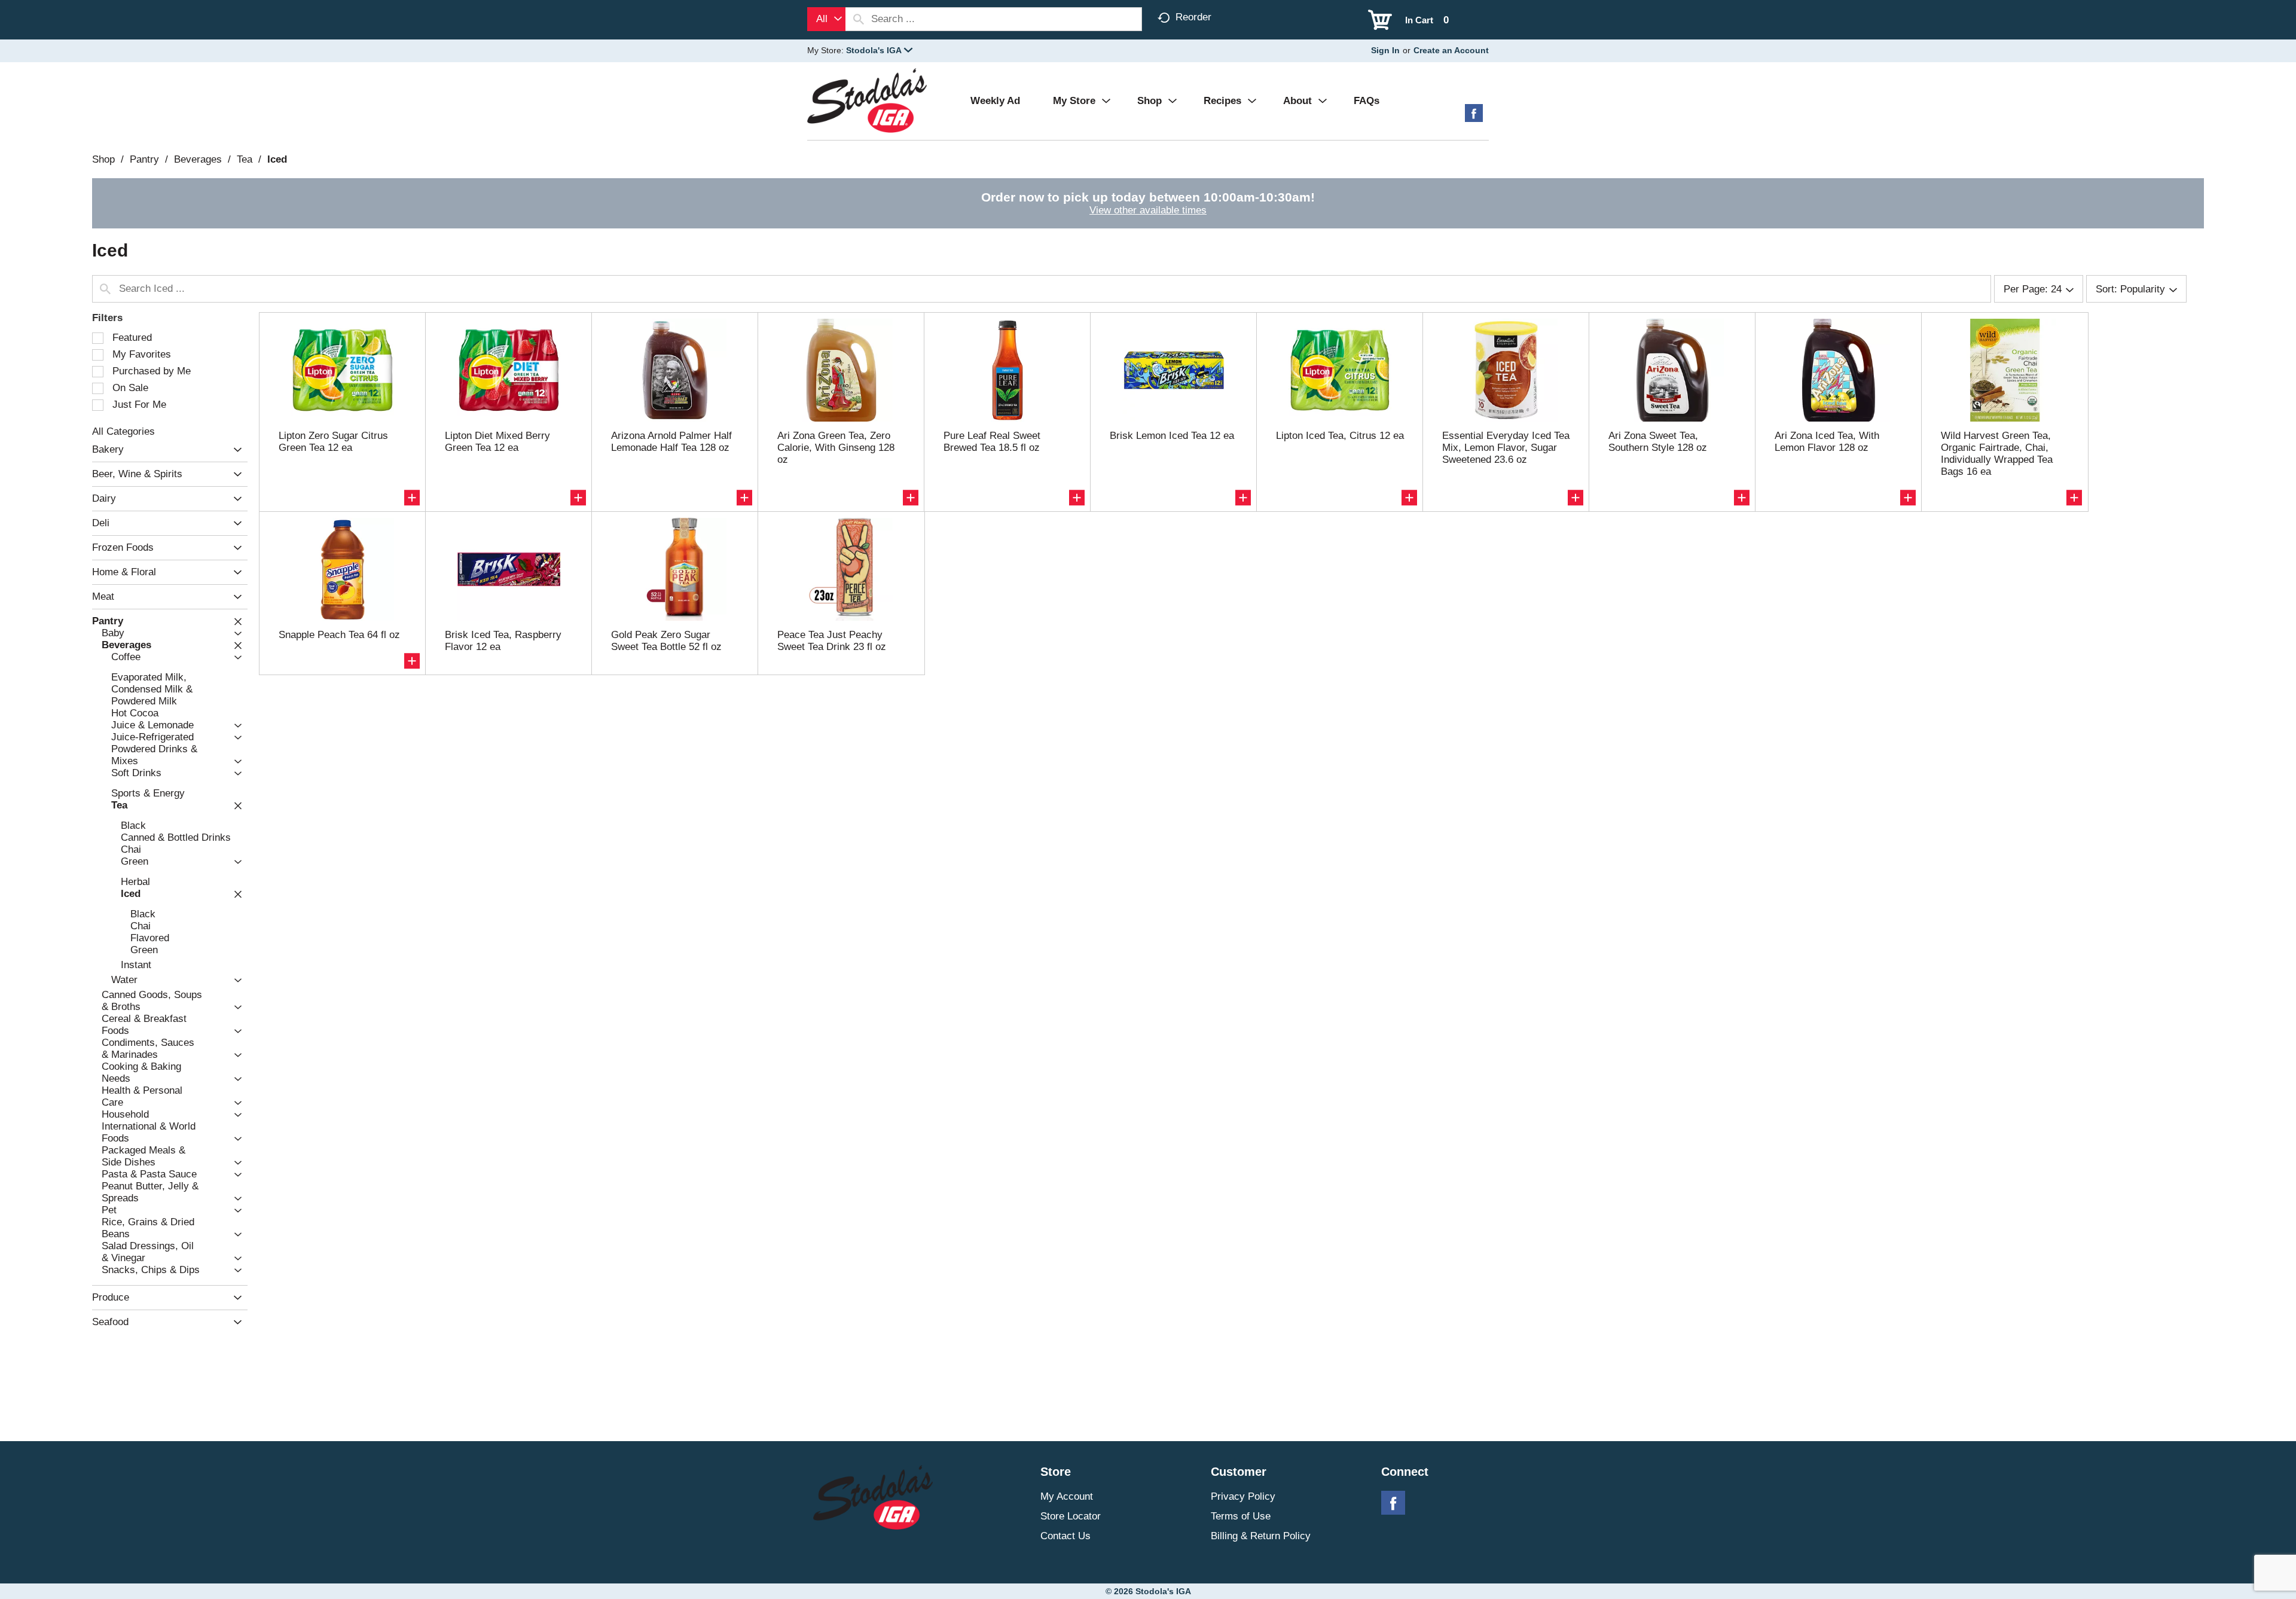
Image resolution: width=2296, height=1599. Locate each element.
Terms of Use (1241, 1516)
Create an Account (1451, 50)
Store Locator (1071, 1516)
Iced (277, 159)
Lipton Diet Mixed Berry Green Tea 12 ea (497, 442)
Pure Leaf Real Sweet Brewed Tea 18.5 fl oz (992, 442)
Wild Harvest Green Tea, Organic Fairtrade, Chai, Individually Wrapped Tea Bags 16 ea (1997, 454)
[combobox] (826, 19)
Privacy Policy (1243, 1496)
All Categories (123, 431)
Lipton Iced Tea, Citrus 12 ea (1340, 436)
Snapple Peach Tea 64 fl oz (339, 635)
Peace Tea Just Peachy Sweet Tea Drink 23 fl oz (832, 641)
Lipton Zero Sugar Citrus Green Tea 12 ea (333, 442)
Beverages (198, 159)
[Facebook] (1474, 118)
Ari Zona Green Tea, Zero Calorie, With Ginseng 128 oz (836, 448)
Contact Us (1065, 1536)
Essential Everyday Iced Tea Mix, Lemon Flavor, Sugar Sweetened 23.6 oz (1506, 448)
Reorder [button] (1193, 17)
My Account (1067, 1496)
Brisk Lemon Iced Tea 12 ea (1172, 436)
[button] (879, 50)
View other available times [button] (1148, 210)
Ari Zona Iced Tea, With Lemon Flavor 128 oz (1827, 442)
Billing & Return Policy (1261, 1536)
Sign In (1385, 50)
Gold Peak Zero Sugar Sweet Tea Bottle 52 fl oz (666, 641)
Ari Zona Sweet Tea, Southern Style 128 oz (1658, 442)
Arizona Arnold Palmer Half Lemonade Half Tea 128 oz (671, 442)
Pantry (144, 159)
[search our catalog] (859, 19)
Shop (103, 159)
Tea (245, 159)
